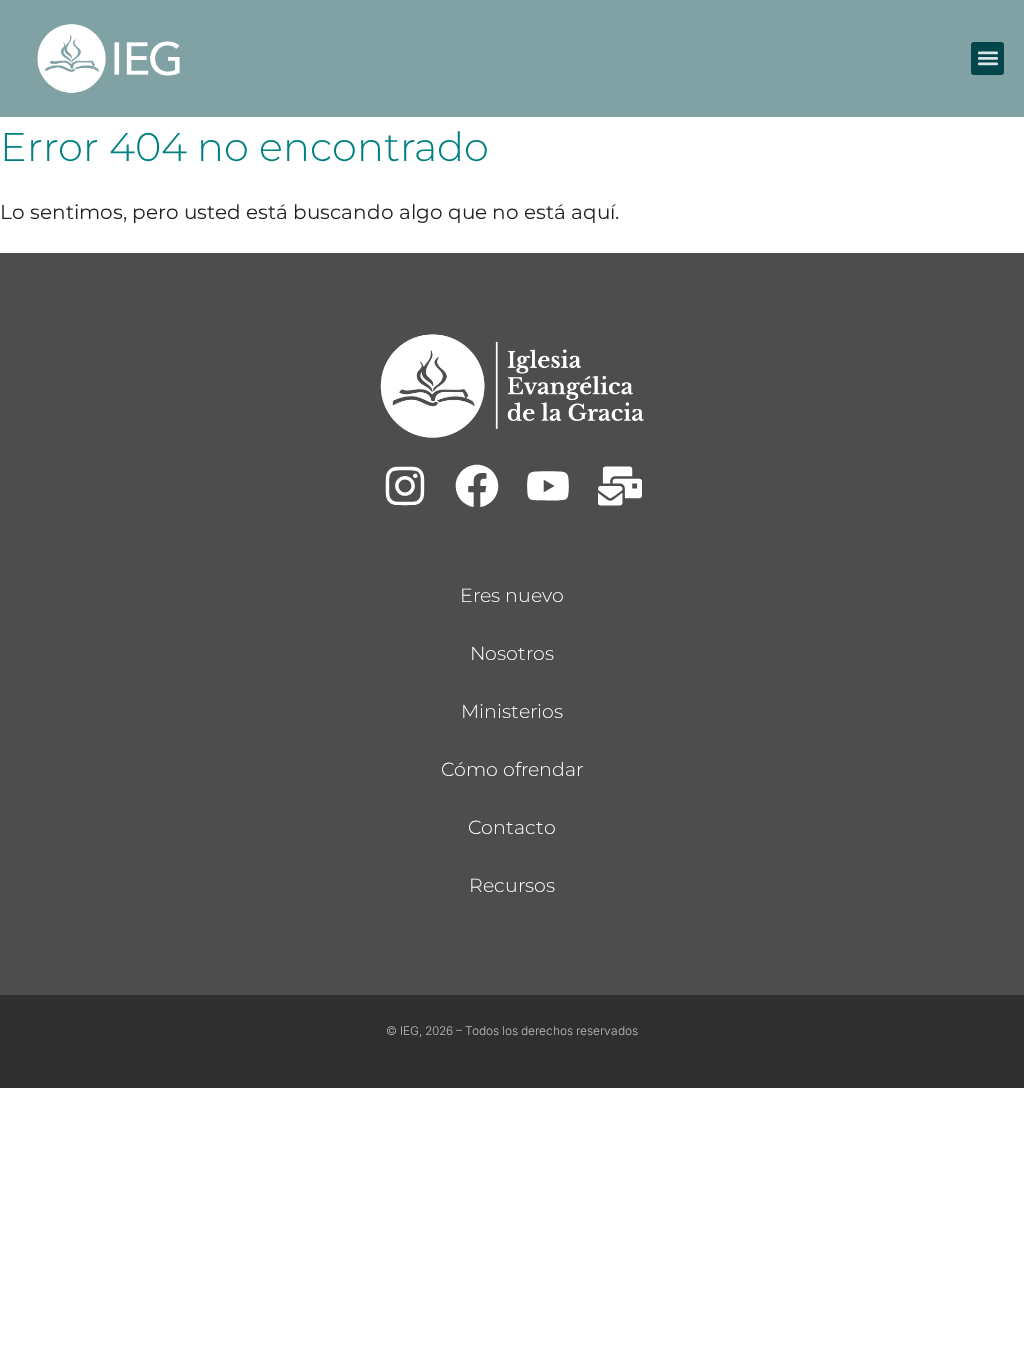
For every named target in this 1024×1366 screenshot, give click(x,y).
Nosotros (512, 653)
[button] (987, 58)
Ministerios (512, 711)
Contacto (512, 827)
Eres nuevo (512, 595)
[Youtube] (548, 486)
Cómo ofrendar (512, 769)
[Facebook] (476, 486)
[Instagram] (405, 486)
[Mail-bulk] (620, 486)
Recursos (512, 885)
